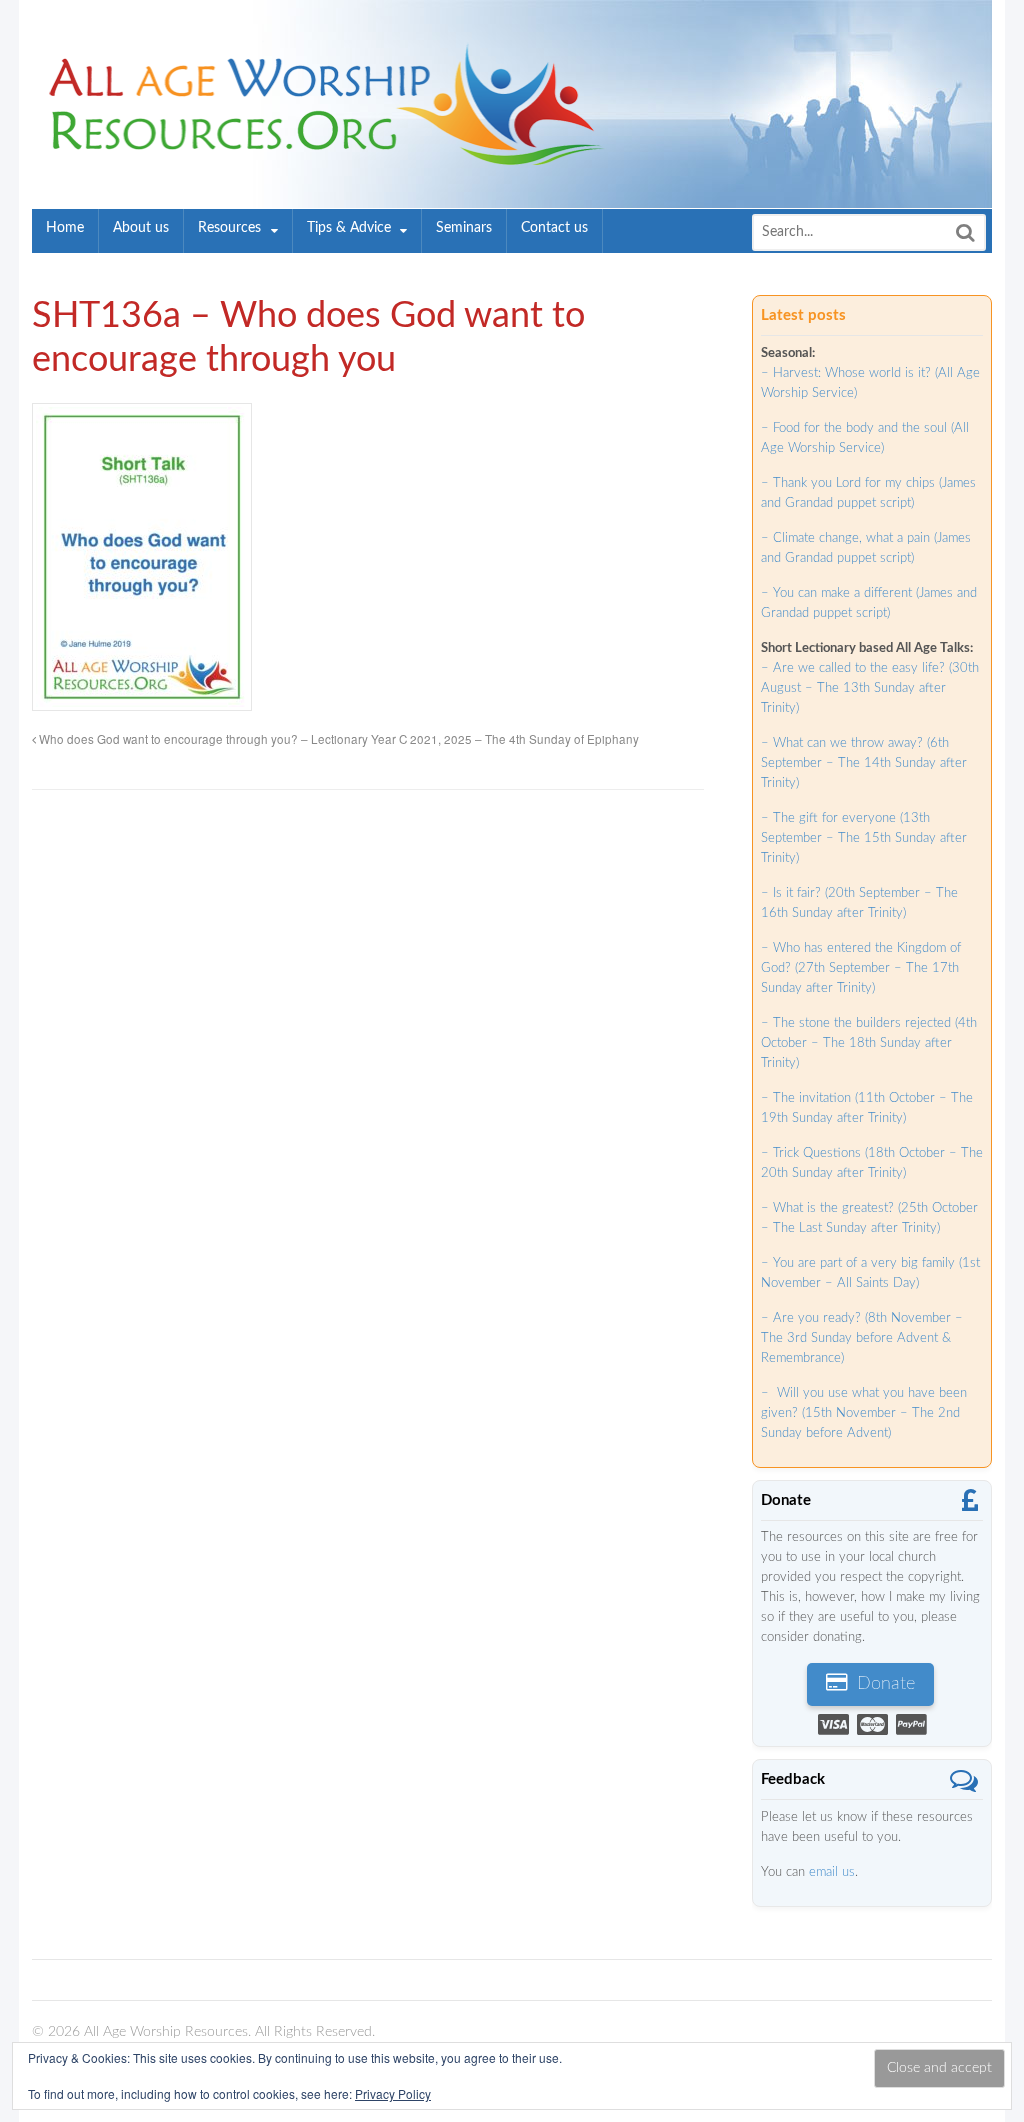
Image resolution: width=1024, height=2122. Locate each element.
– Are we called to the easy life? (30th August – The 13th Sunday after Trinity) (870, 688)
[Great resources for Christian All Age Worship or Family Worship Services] (320, 154)
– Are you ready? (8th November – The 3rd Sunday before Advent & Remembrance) (862, 1338)
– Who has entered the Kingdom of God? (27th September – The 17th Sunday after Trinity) (861, 968)
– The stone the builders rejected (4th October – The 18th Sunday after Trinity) (869, 1043)
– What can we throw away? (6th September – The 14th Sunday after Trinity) (864, 763)
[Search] (965, 232)
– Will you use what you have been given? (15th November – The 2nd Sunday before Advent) (864, 1413)
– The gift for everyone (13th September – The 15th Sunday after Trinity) (864, 838)
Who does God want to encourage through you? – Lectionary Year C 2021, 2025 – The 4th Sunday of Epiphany (337, 739)
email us (832, 1872)
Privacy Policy (393, 2093)
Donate (883, 1684)
